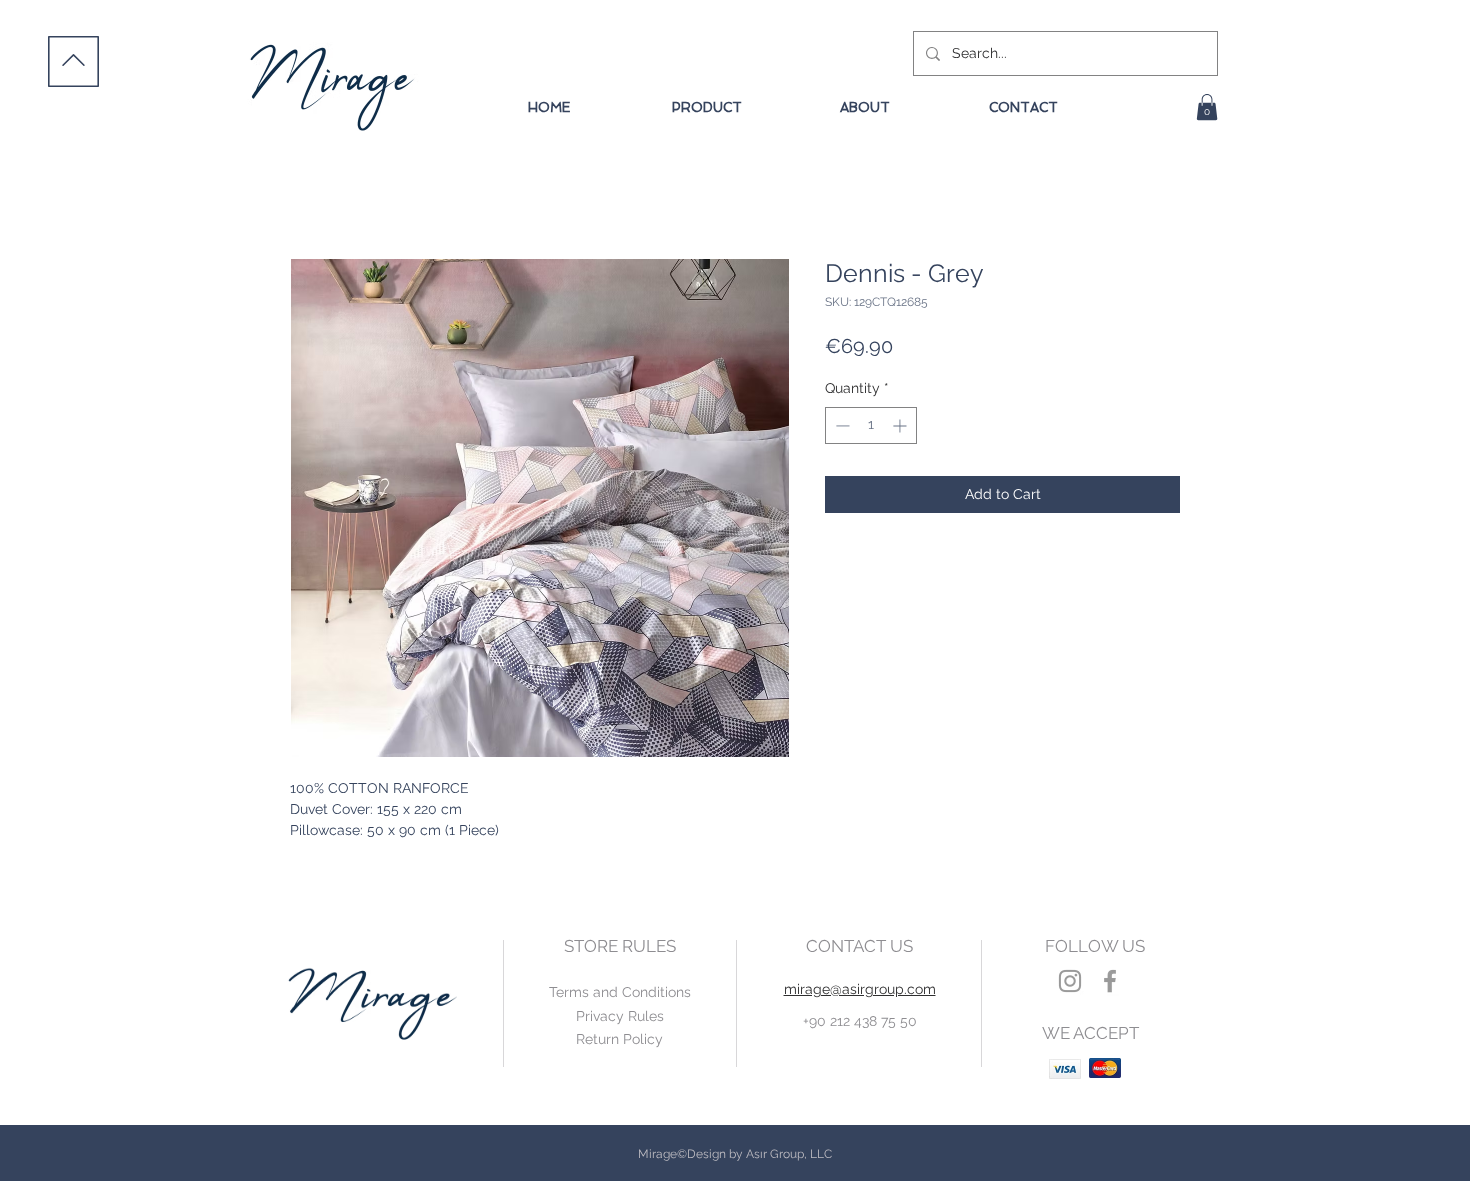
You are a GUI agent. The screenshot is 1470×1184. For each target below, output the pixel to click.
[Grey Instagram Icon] (1070, 981)
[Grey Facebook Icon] (1110, 981)
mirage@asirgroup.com (860, 989)
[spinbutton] (871, 425)
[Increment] (901, 425)
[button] (1207, 107)
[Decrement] (840, 425)
